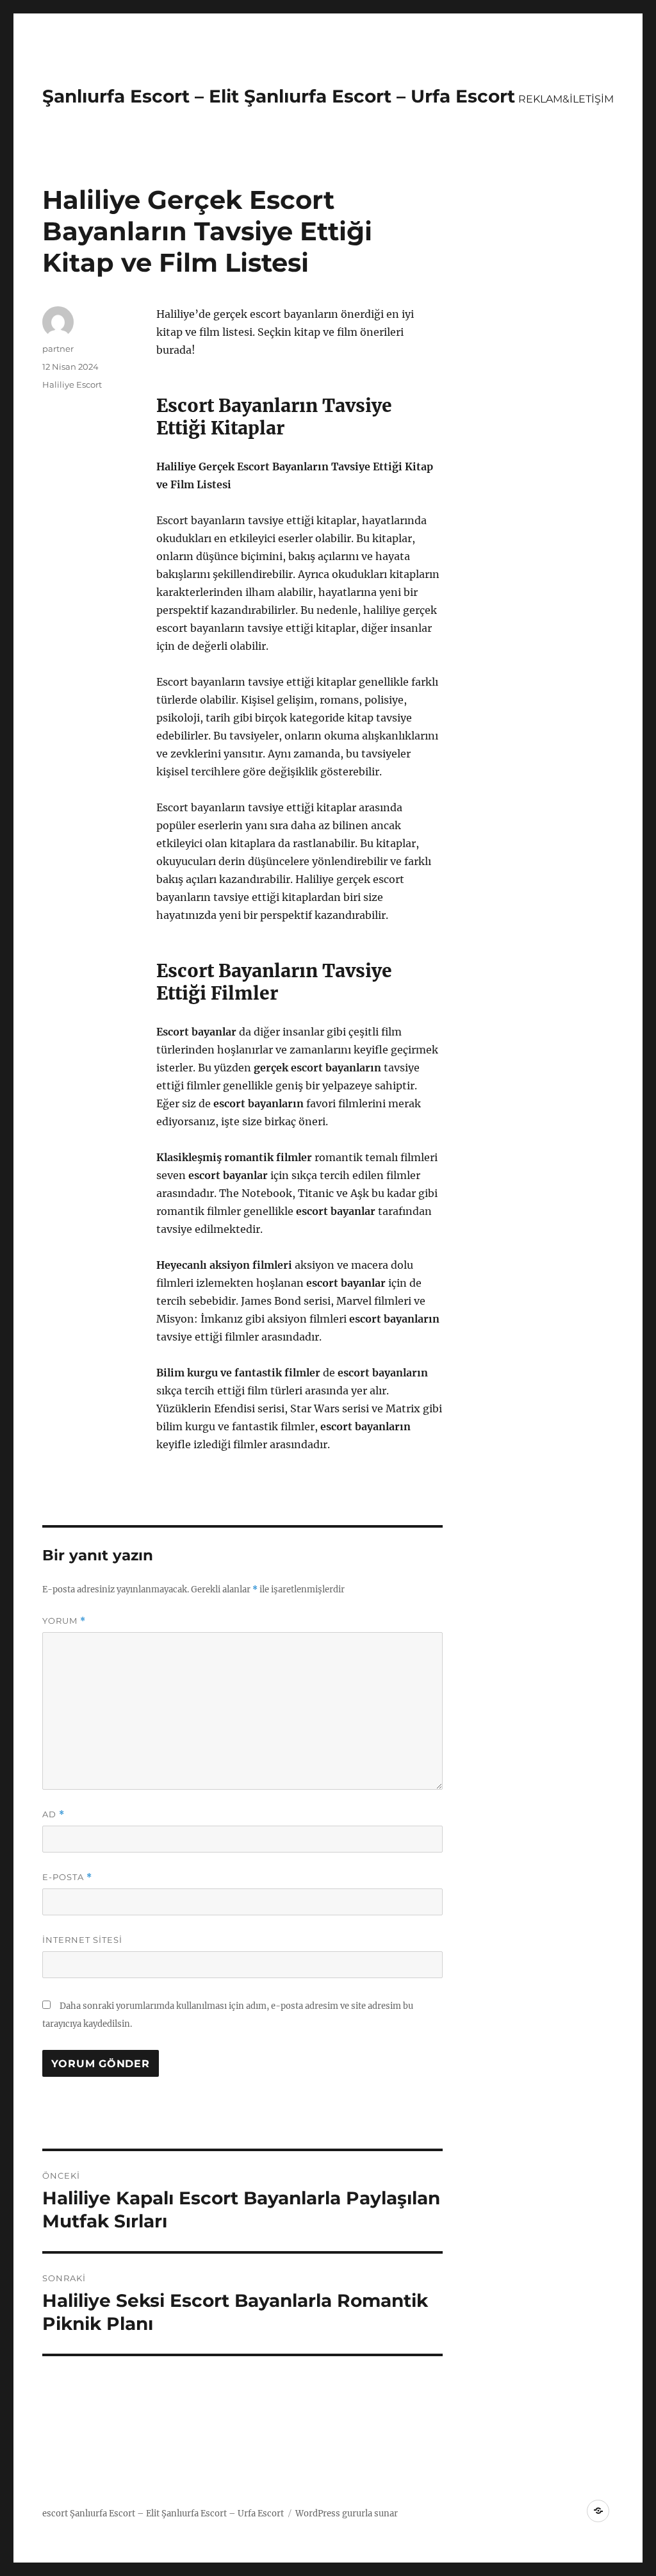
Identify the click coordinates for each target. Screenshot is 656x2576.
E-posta (67, 1877)
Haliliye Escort (72, 384)
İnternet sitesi (82, 1940)
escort (55, 2514)
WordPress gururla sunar (347, 2514)
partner (58, 349)
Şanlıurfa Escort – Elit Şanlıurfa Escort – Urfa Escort (279, 96)
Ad (53, 1814)
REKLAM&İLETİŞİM (566, 99)
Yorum (64, 1621)
